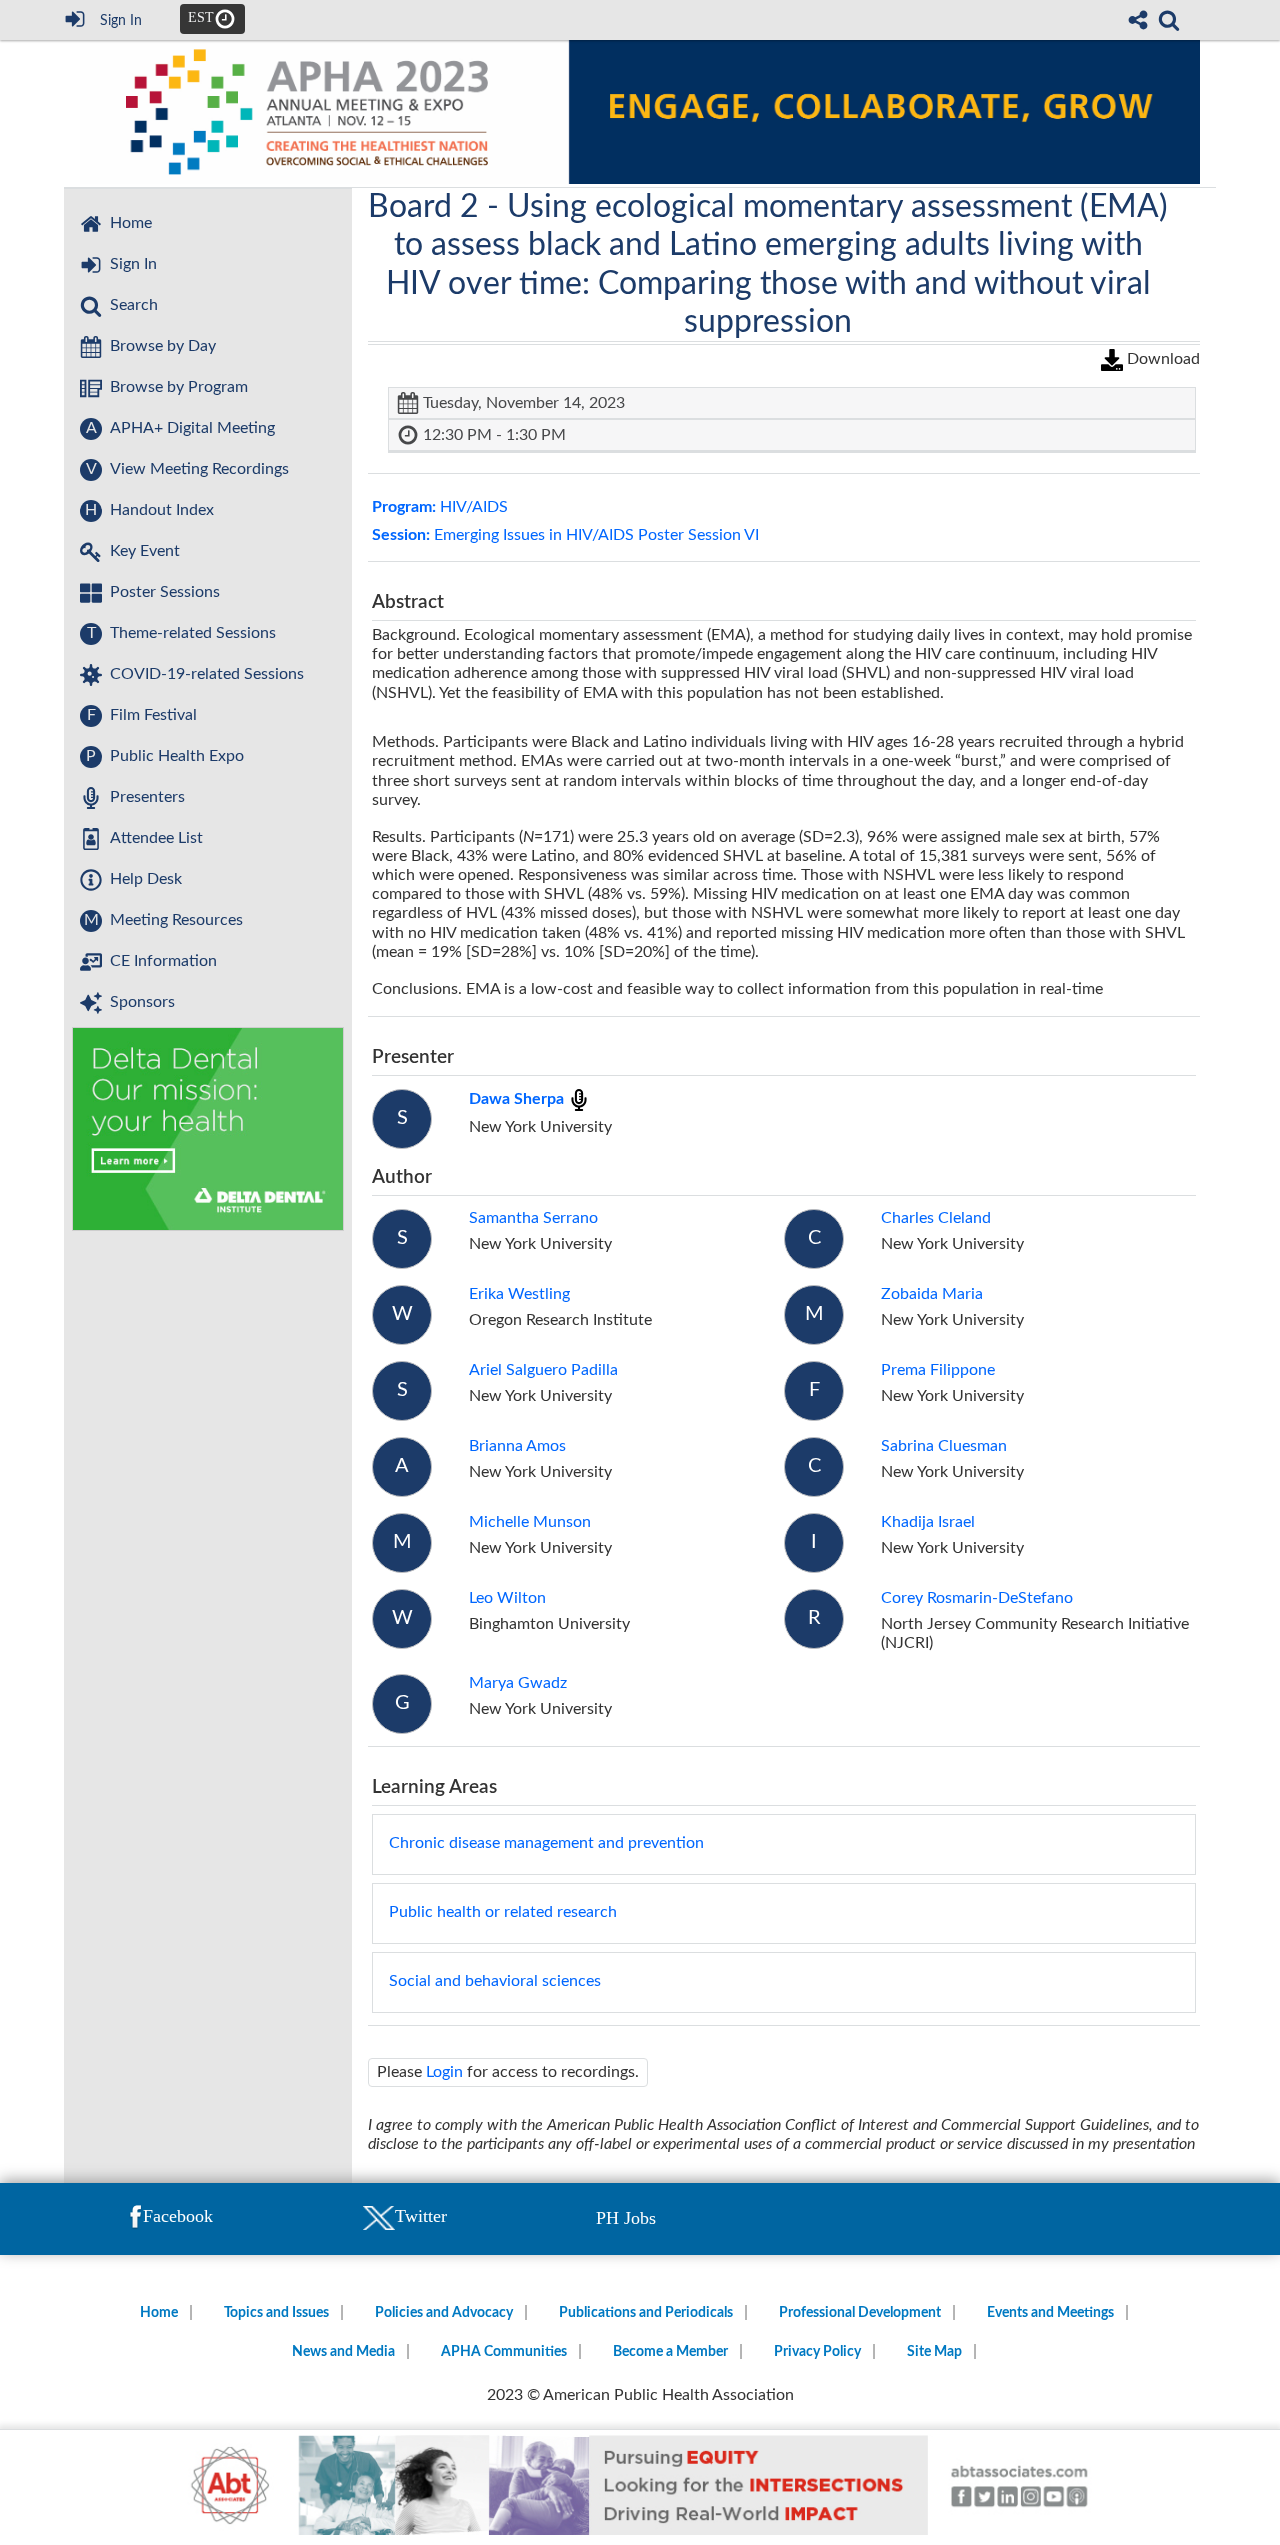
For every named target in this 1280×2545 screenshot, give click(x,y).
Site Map (934, 2352)
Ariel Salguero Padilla (543, 1370)
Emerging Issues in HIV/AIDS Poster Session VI (565, 535)
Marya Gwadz (518, 1683)
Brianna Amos (517, 1446)
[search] (1169, 18)
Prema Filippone (938, 1370)
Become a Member (670, 2352)
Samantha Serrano (533, 1218)
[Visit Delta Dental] (208, 1129)
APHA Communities (504, 2352)
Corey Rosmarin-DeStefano (977, 1598)
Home (159, 2313)
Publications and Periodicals (646, 2313)
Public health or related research (503, 1912)
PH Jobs (626, 2218)
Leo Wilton (507, 1598)
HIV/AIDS (440, 507)
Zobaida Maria (932, 1294)
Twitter (421, 2216)
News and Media (343, 2352)
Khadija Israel (928, 1522)
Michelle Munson (530, 1522)
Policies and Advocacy (444, 2313)
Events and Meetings (1050, 2313)
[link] (1169, 20)
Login (444, 2072)
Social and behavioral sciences (495, 1981)
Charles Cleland (936, 1218)
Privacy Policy (817, 2352)
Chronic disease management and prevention (546, 1843)
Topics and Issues (276, 2313)
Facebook (178, 2216)
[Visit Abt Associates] (640, 2487)
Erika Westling (519, 1294)
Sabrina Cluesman (944, 1446)
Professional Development (860, 2313)
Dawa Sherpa (518, 1099)
